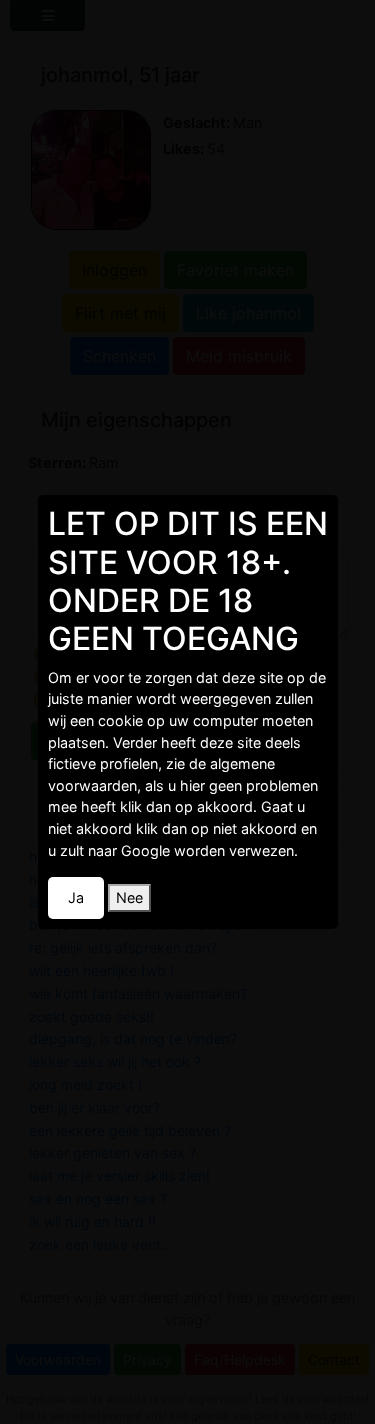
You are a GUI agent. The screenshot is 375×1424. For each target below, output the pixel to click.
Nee (129, 897)
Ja (76, 897)
